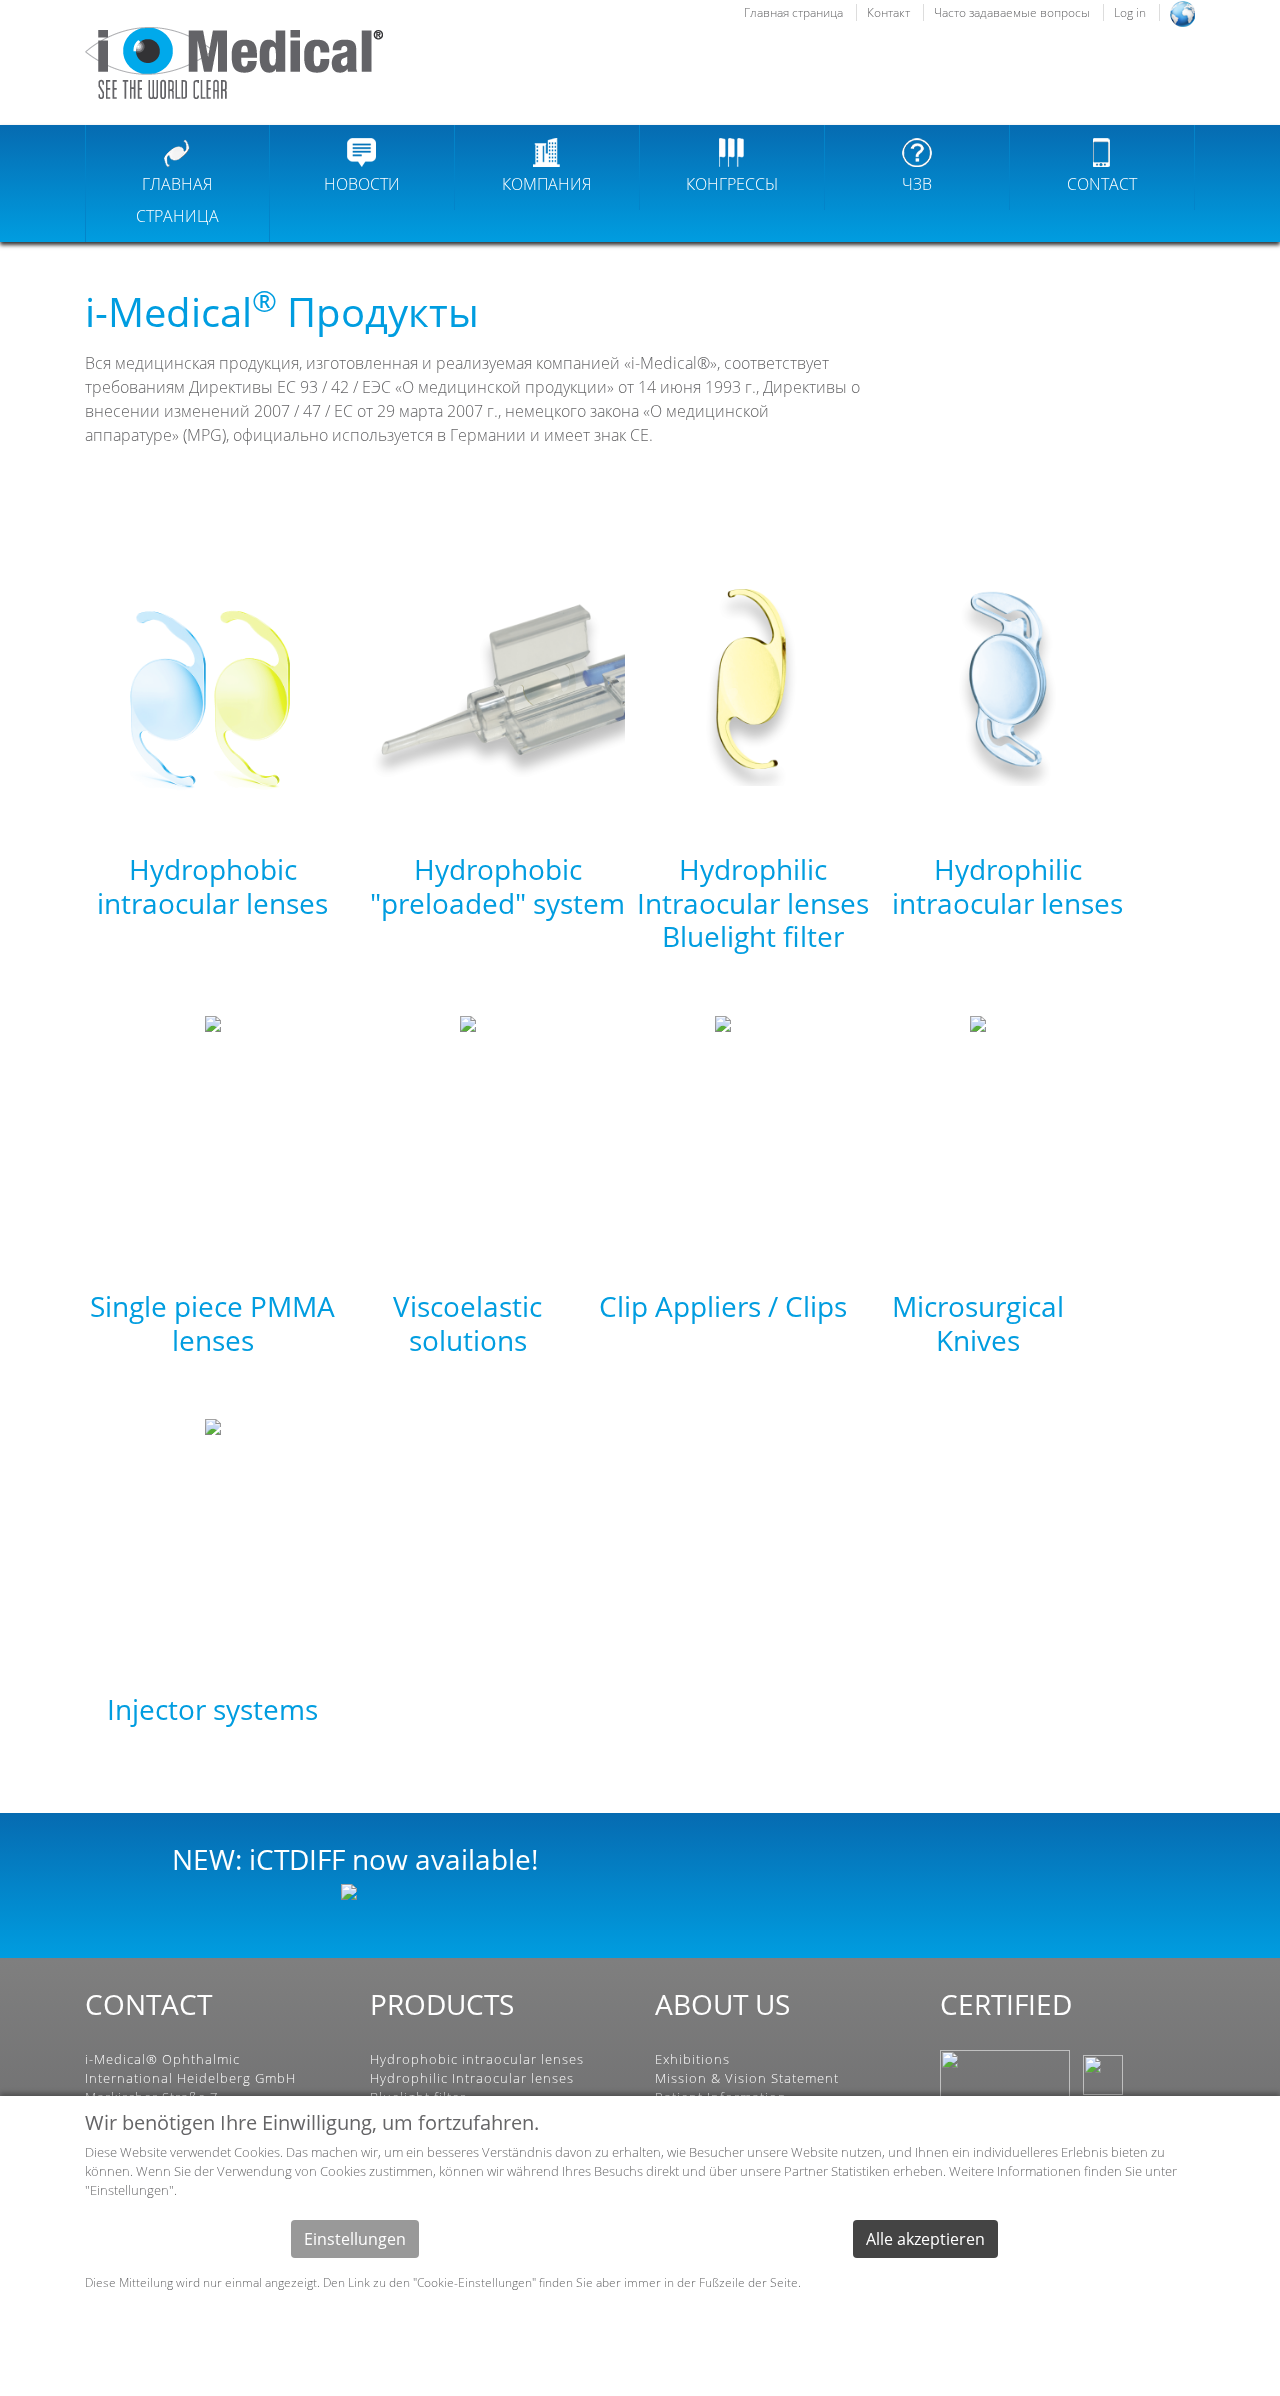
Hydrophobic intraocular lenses (212, 886)
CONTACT (1102, 184)
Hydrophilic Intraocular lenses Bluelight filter (753, 902)
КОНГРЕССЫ (732, 184)
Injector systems (212, 1709)
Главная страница (793, 12)
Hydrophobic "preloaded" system (497, 886)
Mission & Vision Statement (747, 2078)
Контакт (888, 12)
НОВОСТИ (362, 184)
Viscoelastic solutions (467, 1323)
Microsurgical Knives (978, 1323)
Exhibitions (692, 2059)
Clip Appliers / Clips (723, 1306)
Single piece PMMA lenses (212, 1323)
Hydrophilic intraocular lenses (1007, 886)
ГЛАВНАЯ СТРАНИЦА (177, 200)
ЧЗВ (917, 184)
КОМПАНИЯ (546, 184)
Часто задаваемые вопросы (1012, 12)
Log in (1130, 12)
